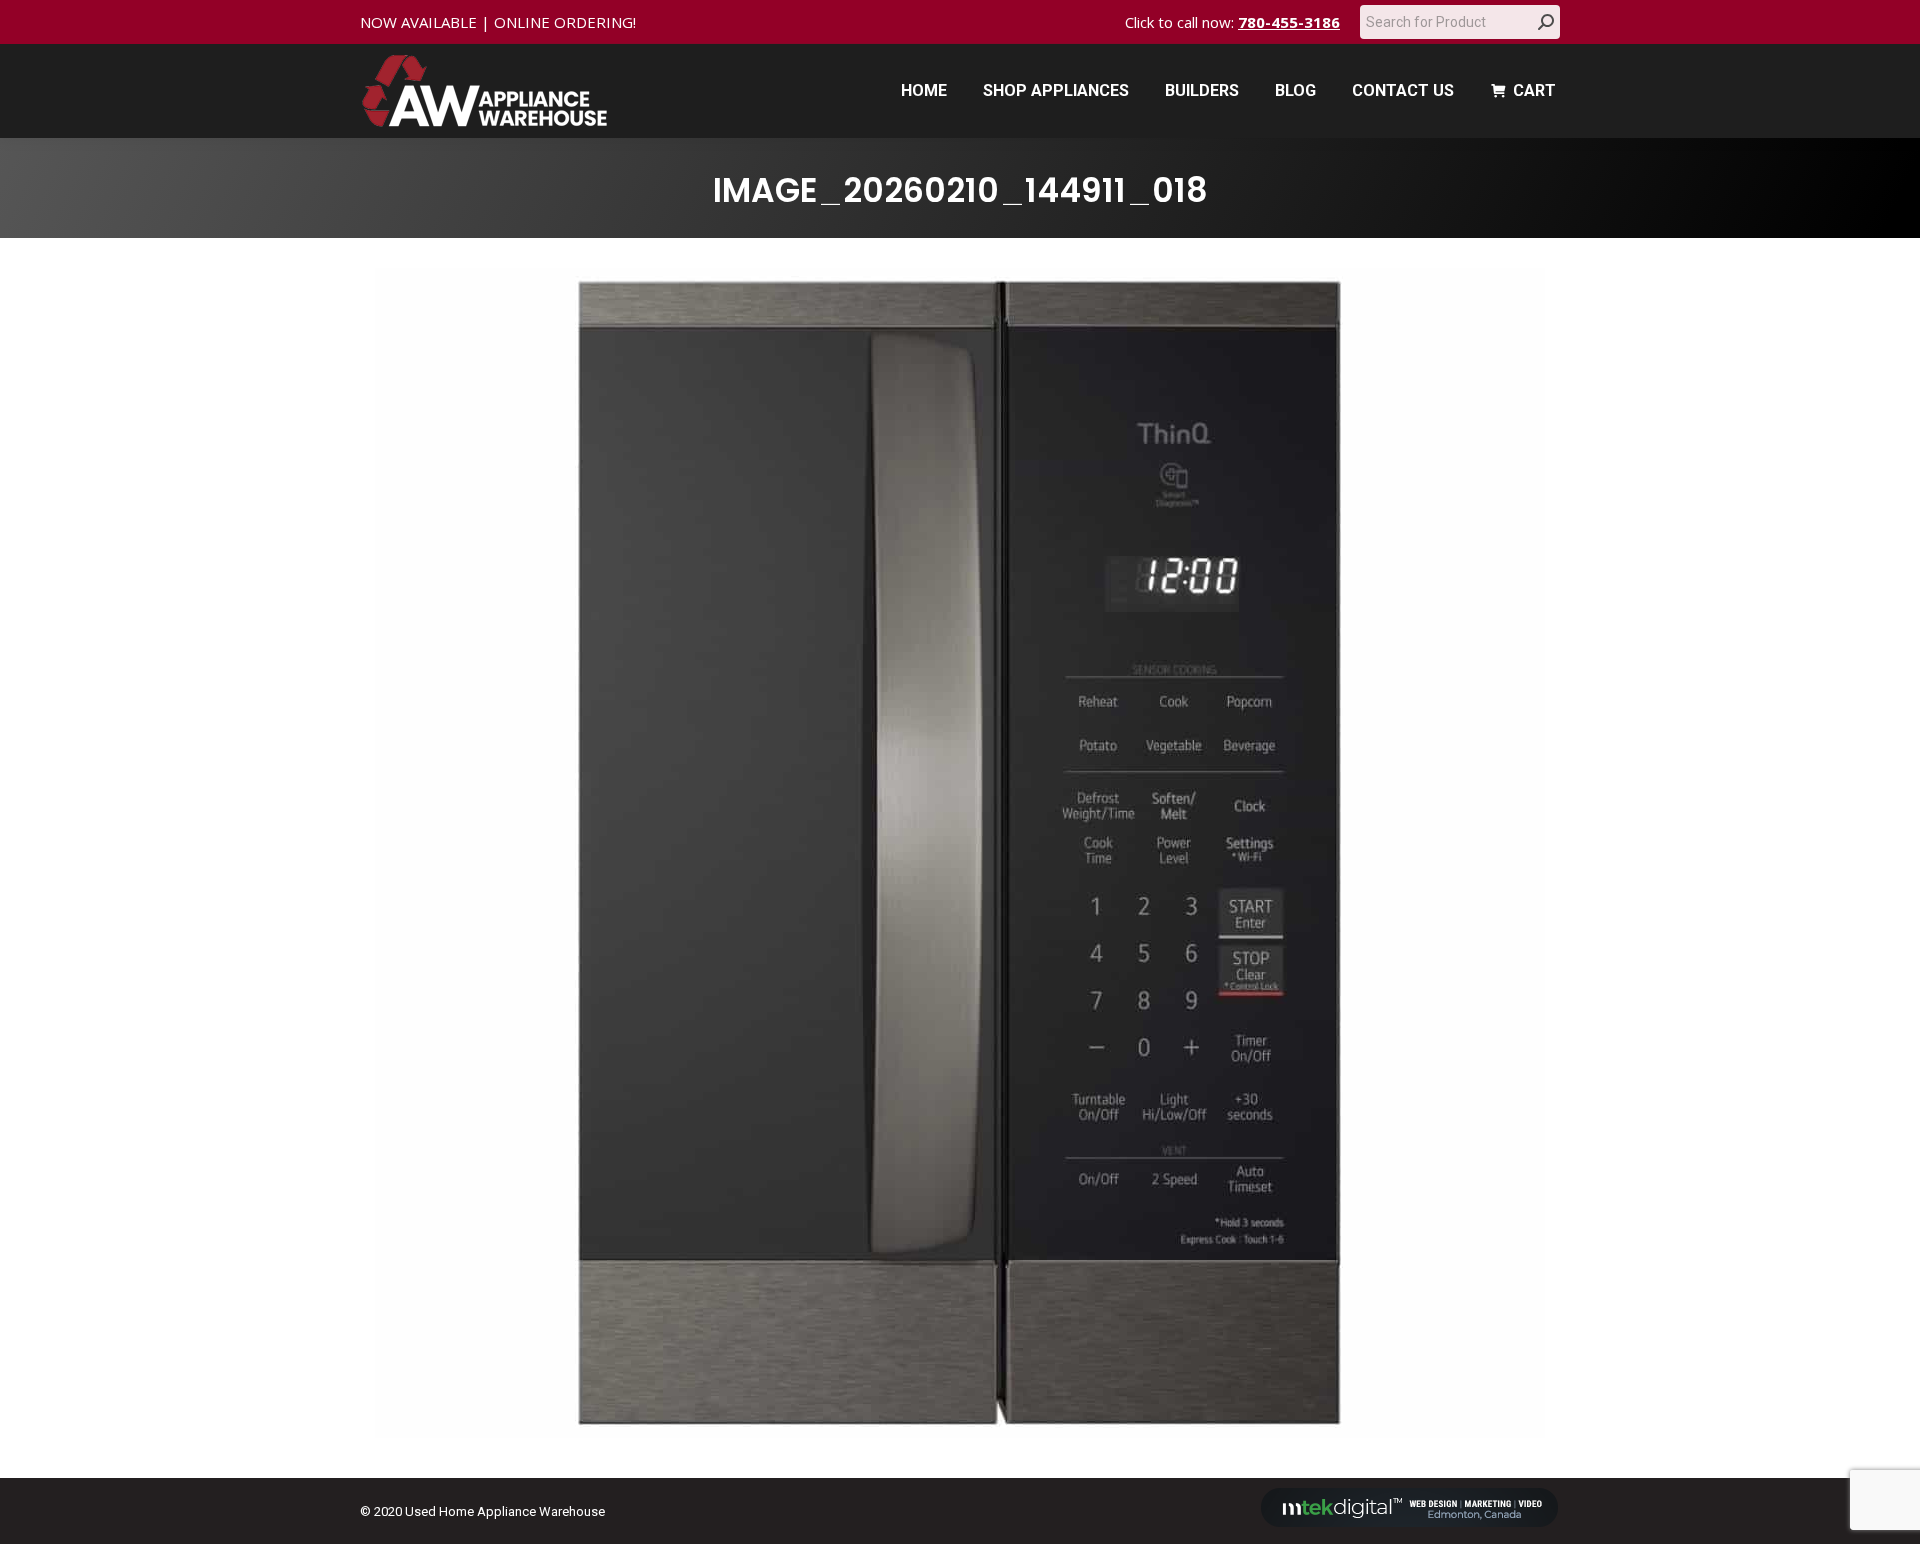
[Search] (1546, 22)
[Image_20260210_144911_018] (960, 853)
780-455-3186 (1289, 22)
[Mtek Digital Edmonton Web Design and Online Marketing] (1410, 1522)
